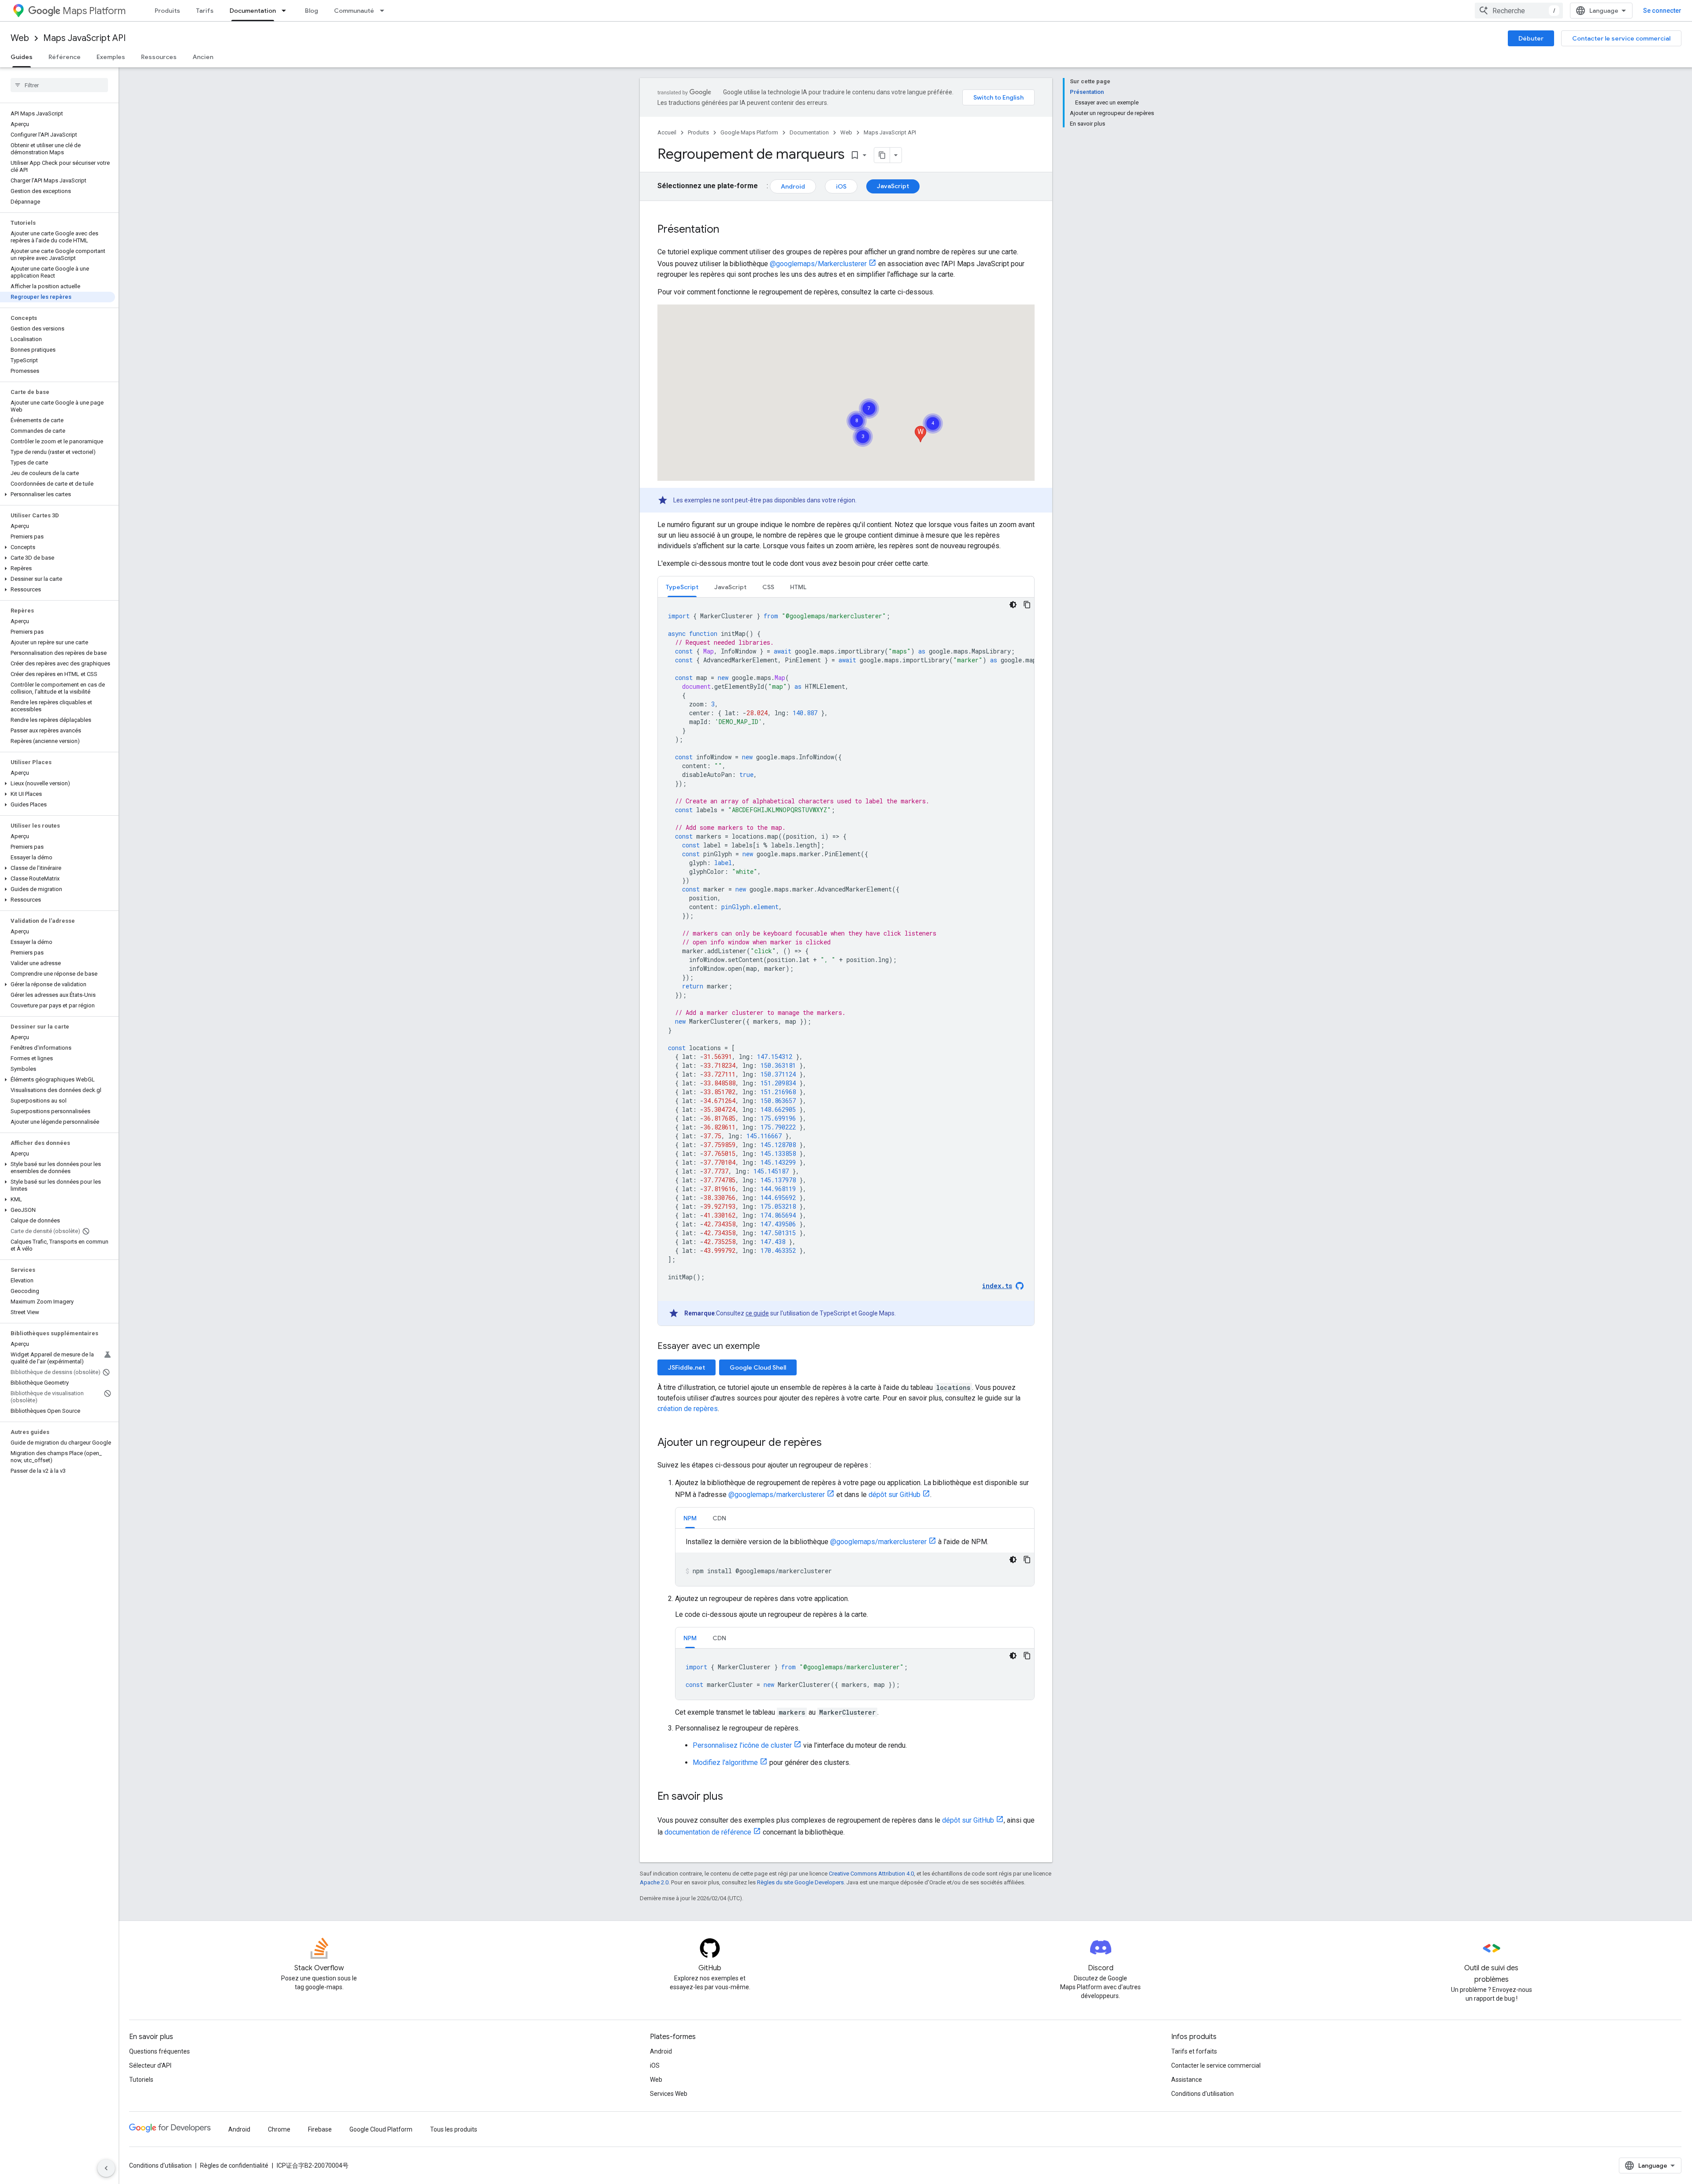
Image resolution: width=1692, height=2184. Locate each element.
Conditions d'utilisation (1202, 2094)
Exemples (111, 57)
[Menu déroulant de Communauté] (385, 11)
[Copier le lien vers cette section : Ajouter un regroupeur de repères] (831, 1443)
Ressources (159, 57)
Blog (312, 11)
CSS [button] (768, 587)
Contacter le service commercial (1621, 38)
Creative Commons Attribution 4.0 (871, 1874)
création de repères (688, 1409)
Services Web (669, 2094)
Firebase (320, 2129)
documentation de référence (708, 1832)
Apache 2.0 (654, 1882)
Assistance (1187, 2080)
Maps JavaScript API (84, 38)
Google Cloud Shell (758, 1367)
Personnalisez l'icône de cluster (742, 1745)
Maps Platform (94, 11)
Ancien (203, 57)
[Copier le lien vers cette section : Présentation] (728, 230)
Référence (65, 57)
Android (793, 186)
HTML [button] (798, 587)
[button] (58, 494)
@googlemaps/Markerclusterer (818, 264)
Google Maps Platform (749, 132)
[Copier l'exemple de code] (1027, 605)
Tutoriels (141, 2080)
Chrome (279, 2129)
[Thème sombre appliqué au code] (1013, 605)
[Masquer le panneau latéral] (106, 2168)
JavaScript (893, 186)
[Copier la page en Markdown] (882, 155)
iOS (841, 186)
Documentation (253, 11)
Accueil (667, 132)
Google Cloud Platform (381, 2129)
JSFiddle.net (686, 1367)
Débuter (1531, 38)
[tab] (682, 587)
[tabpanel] (846, 962)
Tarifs (205, 11)
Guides (22, 57)
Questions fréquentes (160, 2051)
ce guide (757, 1313)
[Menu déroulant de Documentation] (286, 11)
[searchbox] (59, 85)
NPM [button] (690, 1518)
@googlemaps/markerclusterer (777, 1495)
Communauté (354, 11)
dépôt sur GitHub (894, 1495)
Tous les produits (454, 2129)
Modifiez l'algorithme (725, 1762)
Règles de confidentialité (234, 2165)
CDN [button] (719, 1518)
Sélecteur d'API (150, 2065)
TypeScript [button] (682, 587)
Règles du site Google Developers (800, 1882)
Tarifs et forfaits (1194, 2051)
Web (20, 38)
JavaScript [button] (730, 587)
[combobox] (1519, 11)
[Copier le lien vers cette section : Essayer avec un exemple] (771, 1347)
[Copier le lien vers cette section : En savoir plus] (732, 1797)
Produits (167, 11)
